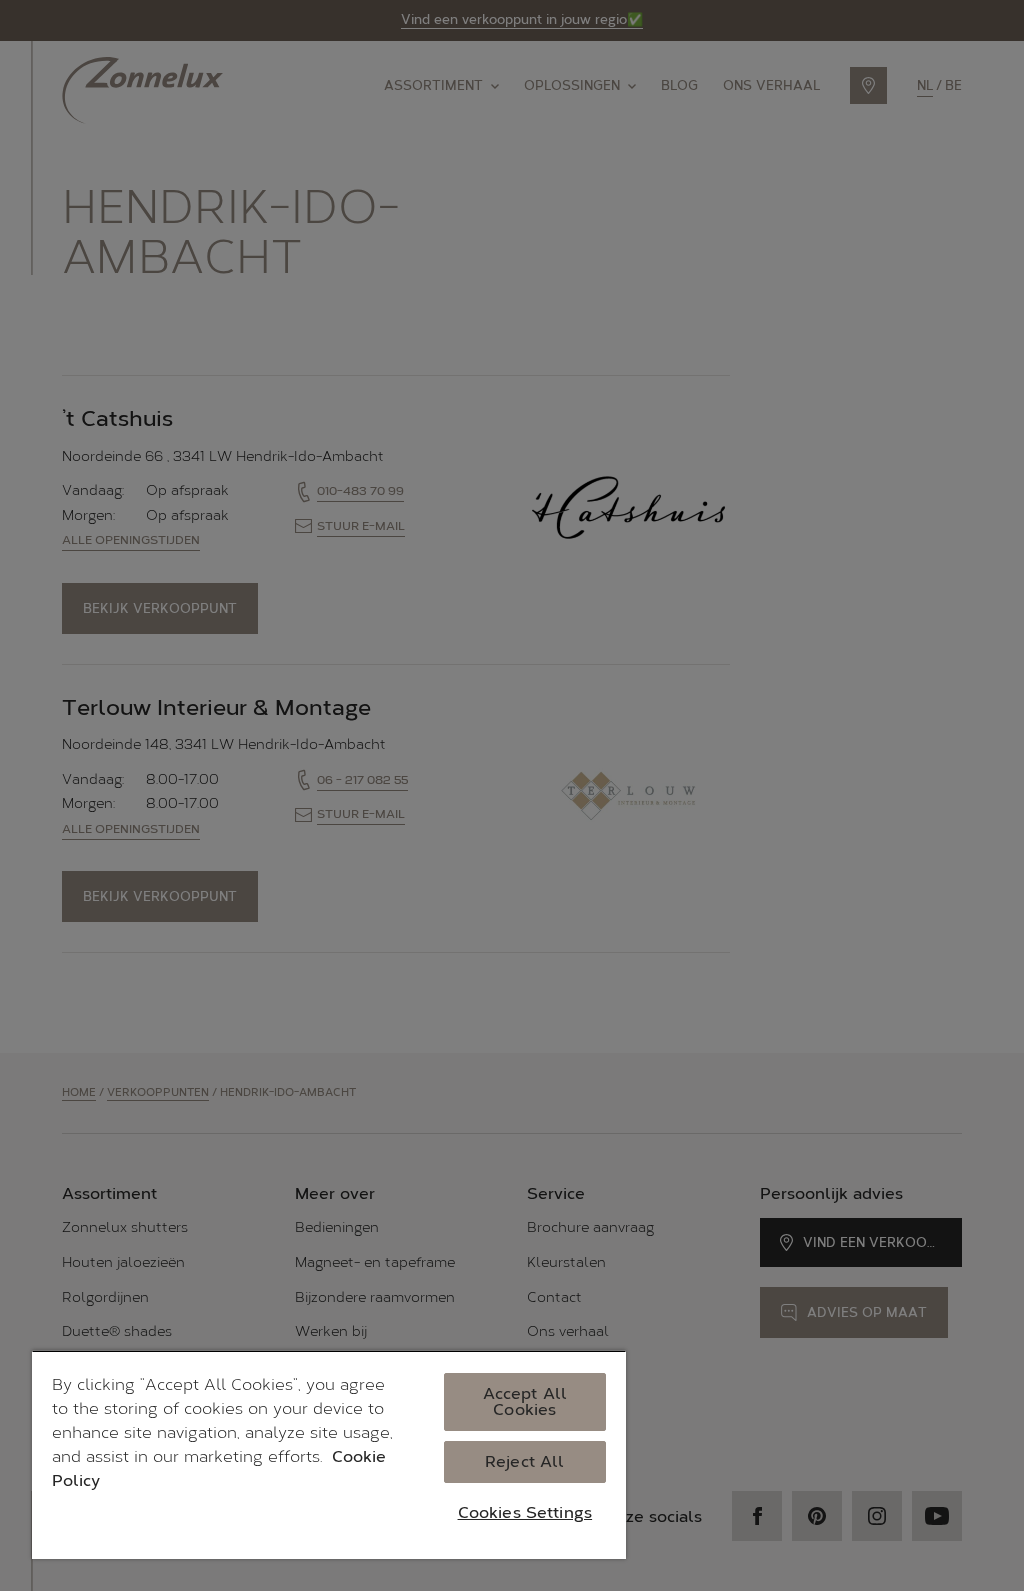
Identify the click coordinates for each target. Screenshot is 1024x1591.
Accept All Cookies (525, 1401)
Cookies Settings (525, 1512)
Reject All (525, 1461)
